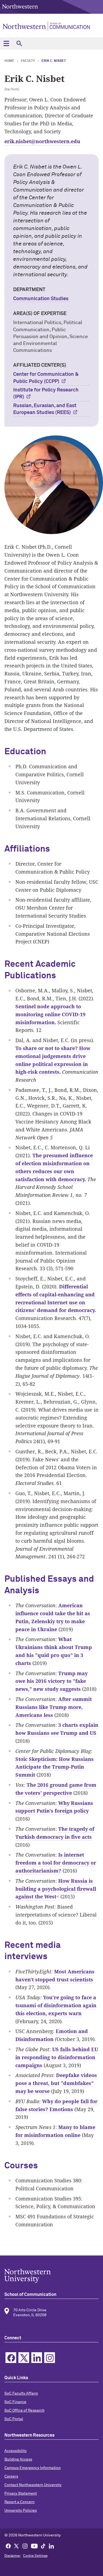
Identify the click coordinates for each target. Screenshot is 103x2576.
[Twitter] (16, 2546)
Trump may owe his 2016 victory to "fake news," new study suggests (51, 1681)
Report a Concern (20, 2502)
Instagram (50, 2358)
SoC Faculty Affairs (21, 2393)
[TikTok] (43, 2546)
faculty (28, 61)
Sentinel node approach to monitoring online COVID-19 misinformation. (50, 1014)
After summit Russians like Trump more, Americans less (54, 1707)
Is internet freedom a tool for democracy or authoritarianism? (56, 1863)
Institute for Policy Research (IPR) (46, 394)
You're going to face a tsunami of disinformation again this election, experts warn (56, 2005)
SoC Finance (15, 2402)
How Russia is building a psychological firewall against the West (56, 1889)
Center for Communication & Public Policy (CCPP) (46, 378)
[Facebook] (8, 2546)
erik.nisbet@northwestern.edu (42, 141)
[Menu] (6, 44)
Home (9, 61)
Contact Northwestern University (33, 2485)
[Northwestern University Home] (20, 6)
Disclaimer (12, 2556)
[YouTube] (34, 2546)
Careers (11, 2476)
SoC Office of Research (24, 2411)
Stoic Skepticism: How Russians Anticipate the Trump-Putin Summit (55, 1767)
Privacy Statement (21, 2494)
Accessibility (16, 2451)
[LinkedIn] (51, 2546)
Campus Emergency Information (33, 2468)
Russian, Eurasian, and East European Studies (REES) (45, 409)
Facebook (11, 2358)
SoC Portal (14, 2419)
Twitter (24, 2358)
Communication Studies (41, 299)
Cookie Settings (35, 2556)
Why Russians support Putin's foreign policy (54, 1807)
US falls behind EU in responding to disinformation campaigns (57, 2057)
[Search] (19, 44)
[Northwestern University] (51, 2276)
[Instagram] (25, 2546)
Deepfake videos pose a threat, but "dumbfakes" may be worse (56, 2083)
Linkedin (37, 2358)
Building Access (18, 2459)
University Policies (21, 2511)
